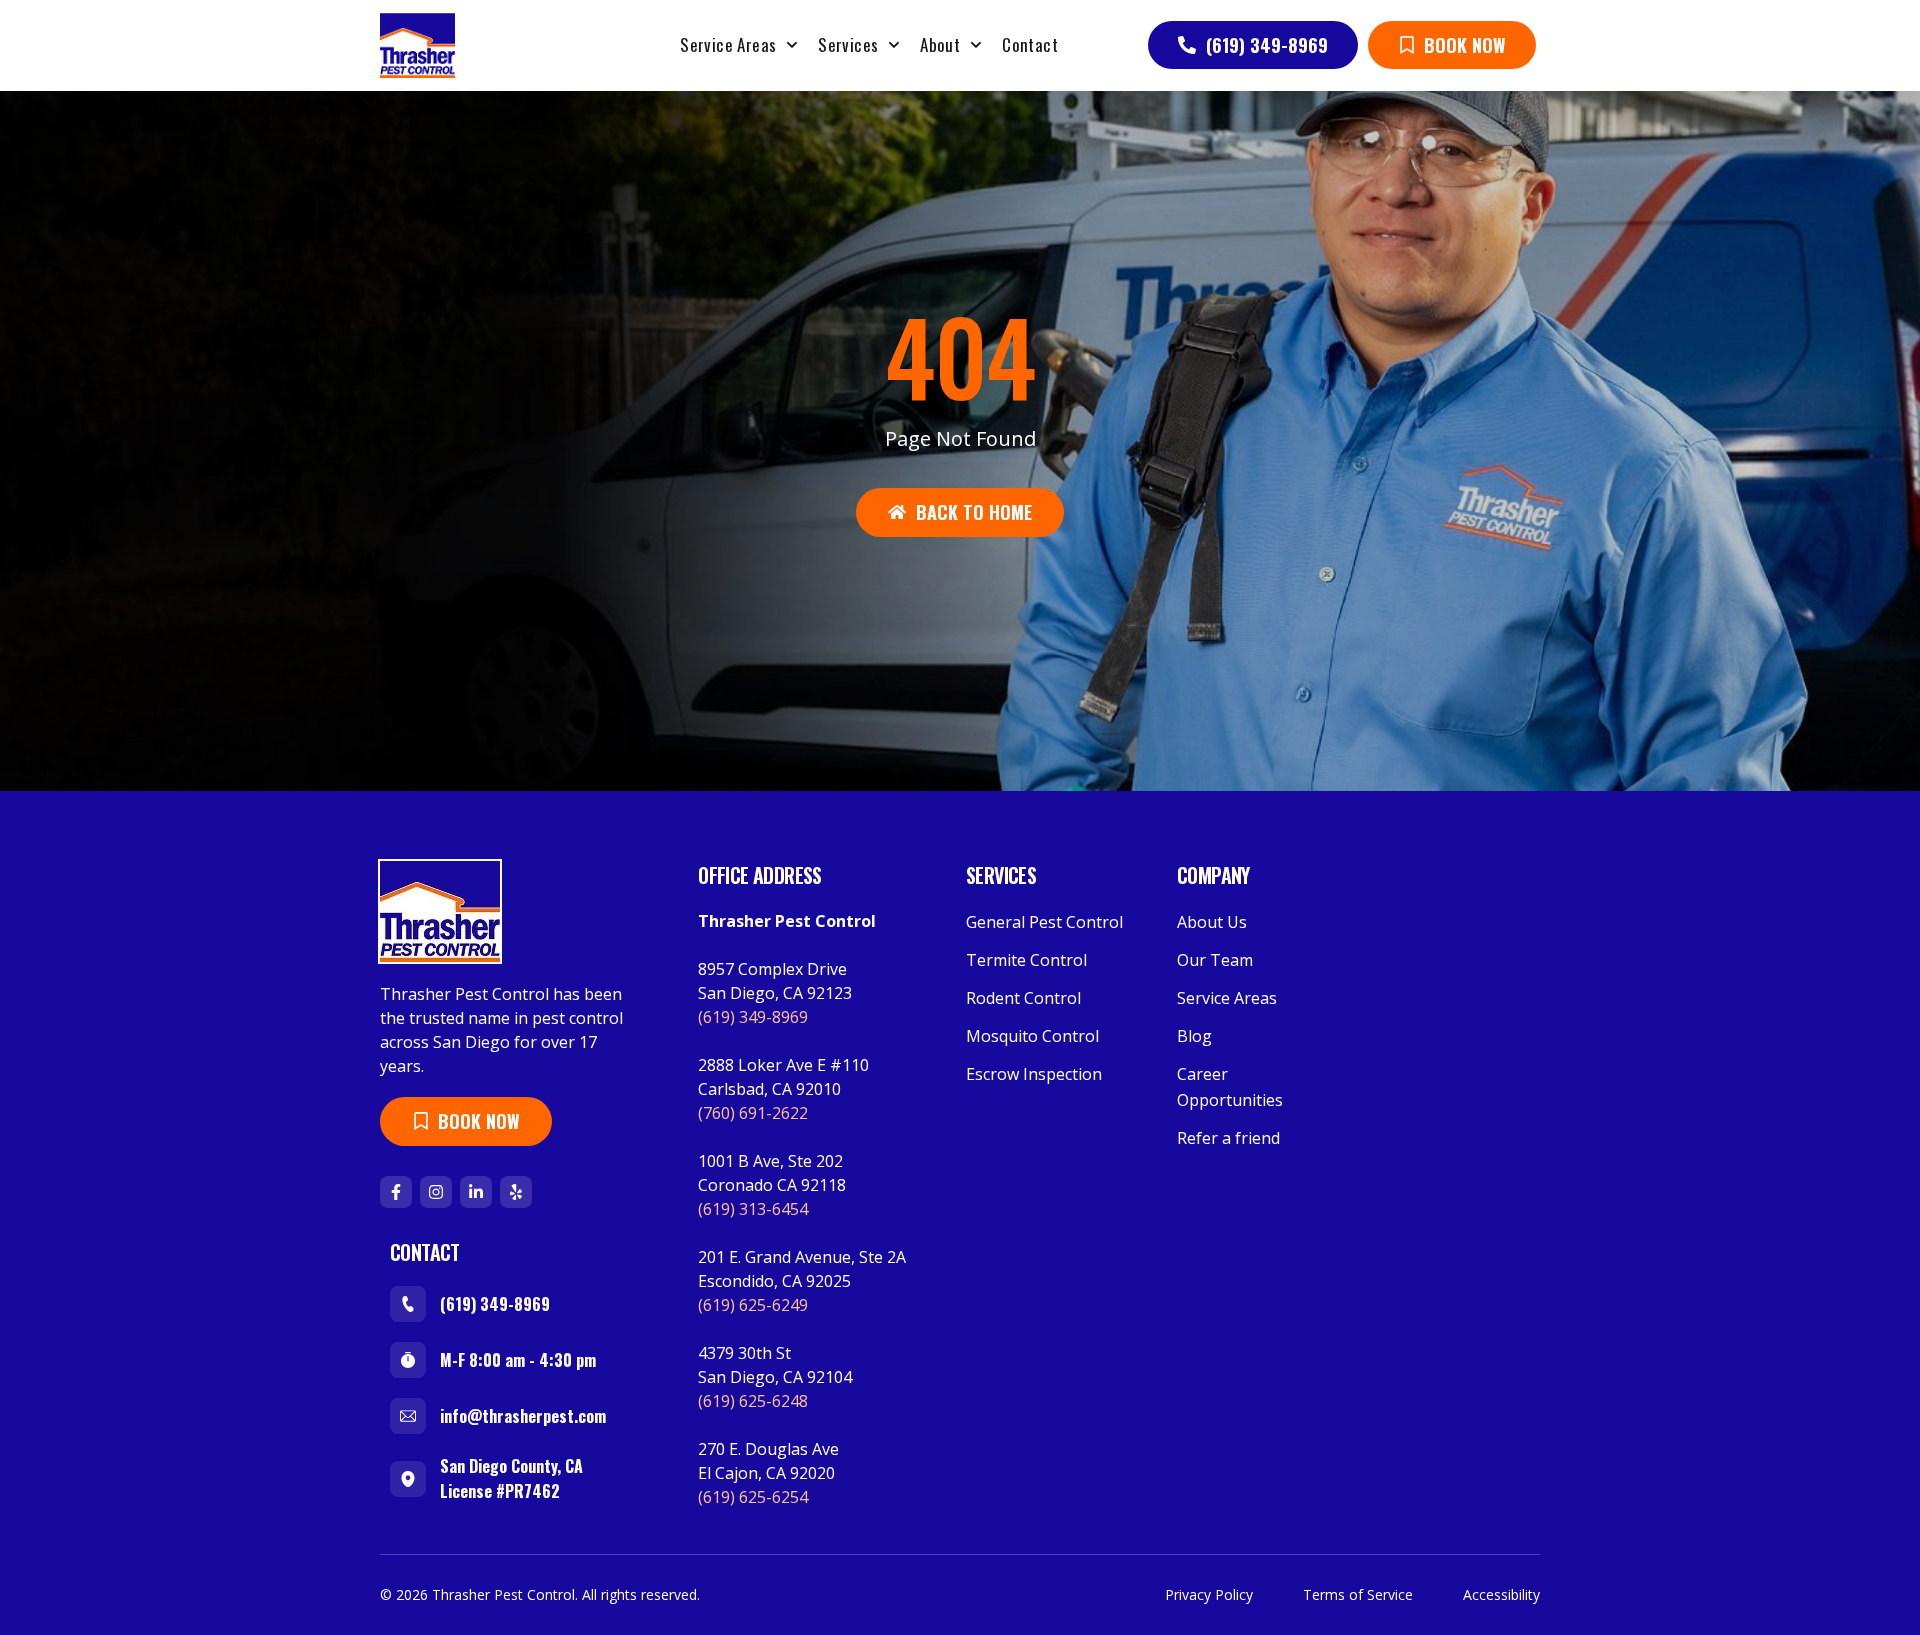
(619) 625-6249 (753, 1305)
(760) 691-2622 (753, 1113)
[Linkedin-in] (476, 1192)
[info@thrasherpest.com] (408, 1416)
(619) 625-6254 (753, 1497)
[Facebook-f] (396, 1192)
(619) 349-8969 (495, 1304)
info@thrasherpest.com (523, 1416)
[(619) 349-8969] (408, 1304)
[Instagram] (436, 1192)
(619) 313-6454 (753, 1209)
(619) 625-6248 (753, 1401)
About (940, 44)
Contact (1030, 44)
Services (848, 44)
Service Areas (728, 44)
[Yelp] (516, 1192)
